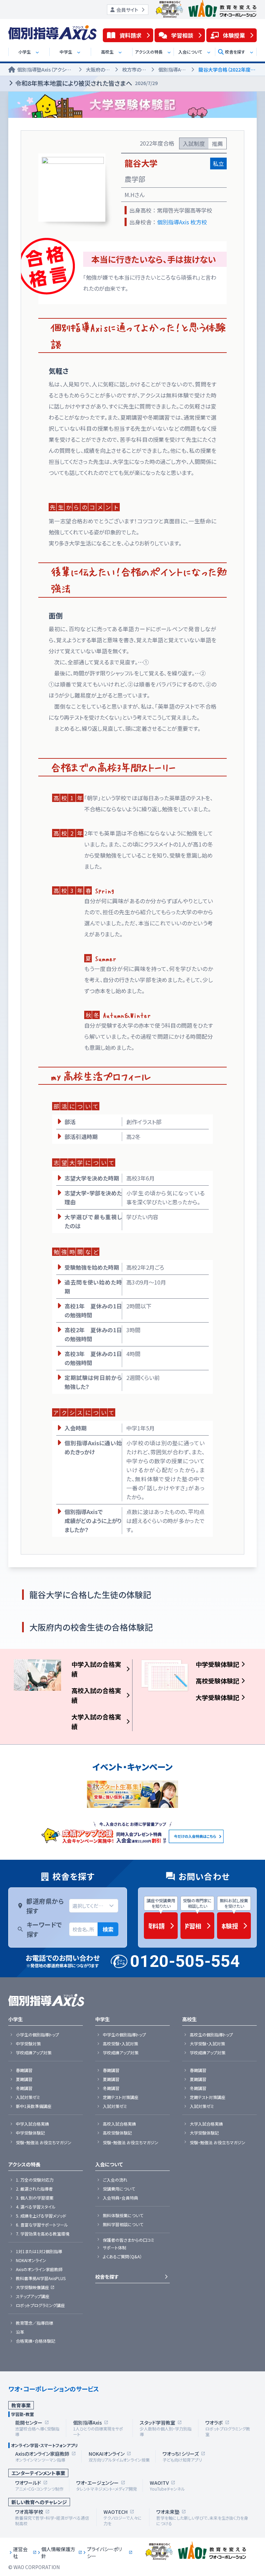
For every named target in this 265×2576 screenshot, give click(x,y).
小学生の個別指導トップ (37, 2035)
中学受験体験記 (217, 1664)
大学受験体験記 (217, 1697)
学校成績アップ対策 (34, 2053)
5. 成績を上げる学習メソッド (41, 2216)
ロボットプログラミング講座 (40, 2305)
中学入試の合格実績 (96, 1669)
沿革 (20, 2332)
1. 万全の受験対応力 (35, 2180)
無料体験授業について (123, 2215)
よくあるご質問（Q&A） (122, 2257)
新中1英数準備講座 (34, 2106)
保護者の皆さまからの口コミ (129, 2240)
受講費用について (119, 2189)
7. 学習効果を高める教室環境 (43, 2234)
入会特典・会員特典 (120, 2198)
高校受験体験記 (217, 1681)
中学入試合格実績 (32, 2124)
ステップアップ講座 (33, 2296)
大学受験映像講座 (32, 2287)
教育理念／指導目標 (35, 2323)
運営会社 (20, 2552)
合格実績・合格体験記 (36, 2341)
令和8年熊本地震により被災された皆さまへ (86, 83)
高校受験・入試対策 (120, 2044)
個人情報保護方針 (58, 2552)
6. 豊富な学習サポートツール (42, 2225)
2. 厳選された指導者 (34, 2189)
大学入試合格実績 (206, 2124)
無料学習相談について (123, 2224)
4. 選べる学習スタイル (36, 2207)
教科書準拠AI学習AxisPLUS (41, 2278)
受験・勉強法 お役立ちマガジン (44, 2143)
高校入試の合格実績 (96, 1695)
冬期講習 (24, 2088)
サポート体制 (115, 2248)
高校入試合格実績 (119, 2124)
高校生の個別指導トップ (211, 2035)
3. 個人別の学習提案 (35, 2198)
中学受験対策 (28, 2044)
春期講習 (24, 2070)
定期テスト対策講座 (121, 2097)
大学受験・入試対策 (207, 2044)
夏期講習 (24, 2079)
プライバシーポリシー (104, 2552)
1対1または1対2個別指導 (39, 2251)
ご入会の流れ (115, 2180)
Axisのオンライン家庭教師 (39, 2269)
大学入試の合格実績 (96, 1721)
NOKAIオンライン (31, 2260)
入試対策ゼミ (28, 2097)
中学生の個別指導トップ (124, 2035)
